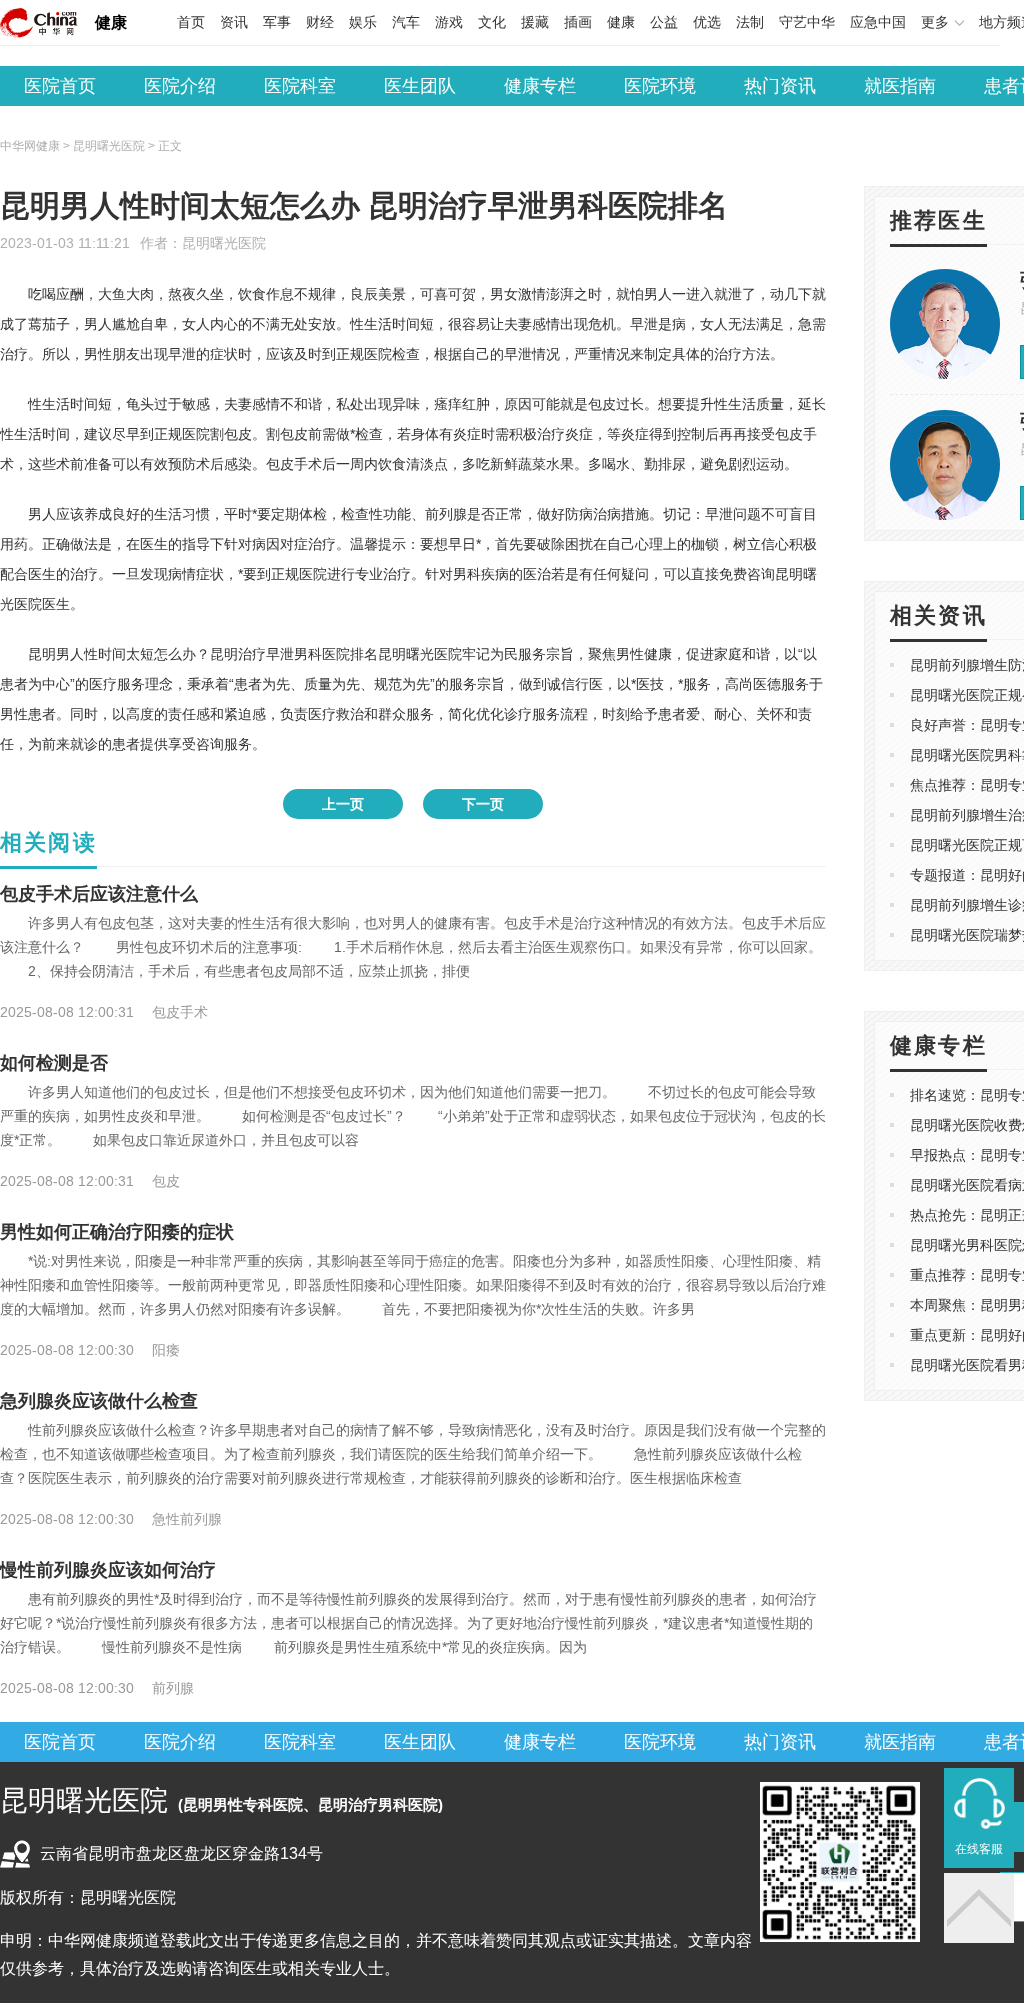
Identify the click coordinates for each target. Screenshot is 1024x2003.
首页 (191, 22)
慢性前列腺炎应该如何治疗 (108, 1570)
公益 (664, 22)
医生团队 (420, 86)
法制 (750, 22)
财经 (320, 22)
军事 (277, 22)
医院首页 (60, 86)
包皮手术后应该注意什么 (99, 894)
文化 (492, 22)
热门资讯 (780, 86)
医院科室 (300, 86)
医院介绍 (180, 86)
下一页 (483, 804)
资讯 (234, 22)
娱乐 (363, 22)
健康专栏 (540, 86)
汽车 (406, 22)
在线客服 (979, 1849)
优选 (707, 22)
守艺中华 (807, 22)
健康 (111, 22)
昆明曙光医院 (224, 243)
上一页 (343, 804)
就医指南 (900, 86)
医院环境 (660, 86)
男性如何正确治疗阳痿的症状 (117, 1232)
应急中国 (878, 22)
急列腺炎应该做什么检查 (99, 1401)
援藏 (535, 22)
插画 (578, 22)
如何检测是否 (54, 1063)
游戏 (449, 22)
